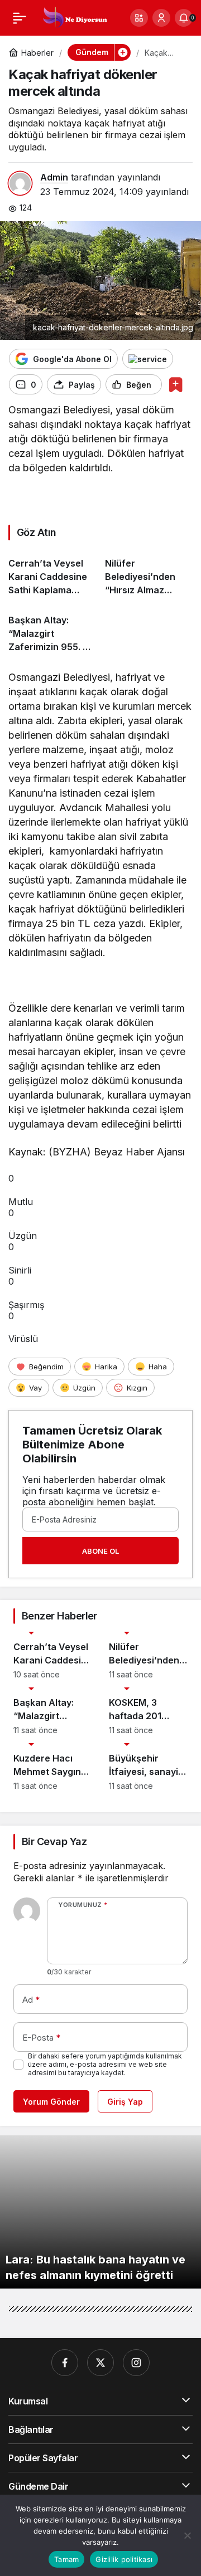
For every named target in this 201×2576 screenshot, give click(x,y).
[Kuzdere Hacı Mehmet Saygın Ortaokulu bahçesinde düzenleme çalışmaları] (53, 1767)
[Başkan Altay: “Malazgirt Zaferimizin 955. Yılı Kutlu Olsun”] (52, 629)
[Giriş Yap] (161, 18)
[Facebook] (65, 2363)
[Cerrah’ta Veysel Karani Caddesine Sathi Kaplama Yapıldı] (52, 572)
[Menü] (20, 18)
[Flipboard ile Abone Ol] (148, 359)
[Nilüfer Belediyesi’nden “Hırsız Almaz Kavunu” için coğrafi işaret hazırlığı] (149, 572)
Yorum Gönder (51, 2102)
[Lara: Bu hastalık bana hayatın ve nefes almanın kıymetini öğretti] (100, 2212)
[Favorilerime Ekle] (176, 385)
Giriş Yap (125, 2102)
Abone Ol (100, 1551)
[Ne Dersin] (75, 17)
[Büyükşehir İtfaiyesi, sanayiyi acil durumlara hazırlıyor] (148, 1767)
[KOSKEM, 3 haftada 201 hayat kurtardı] (148, 1711)
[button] (139, 18)
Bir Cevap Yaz (54, 1841)
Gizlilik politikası (124, 2559)
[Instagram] (136, 2363)
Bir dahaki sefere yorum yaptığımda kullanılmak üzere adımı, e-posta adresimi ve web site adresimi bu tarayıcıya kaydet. (105, 2064)
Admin (54, 177)
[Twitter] (100, 2363)
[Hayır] (187, 2535)
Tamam (66, 2559)
